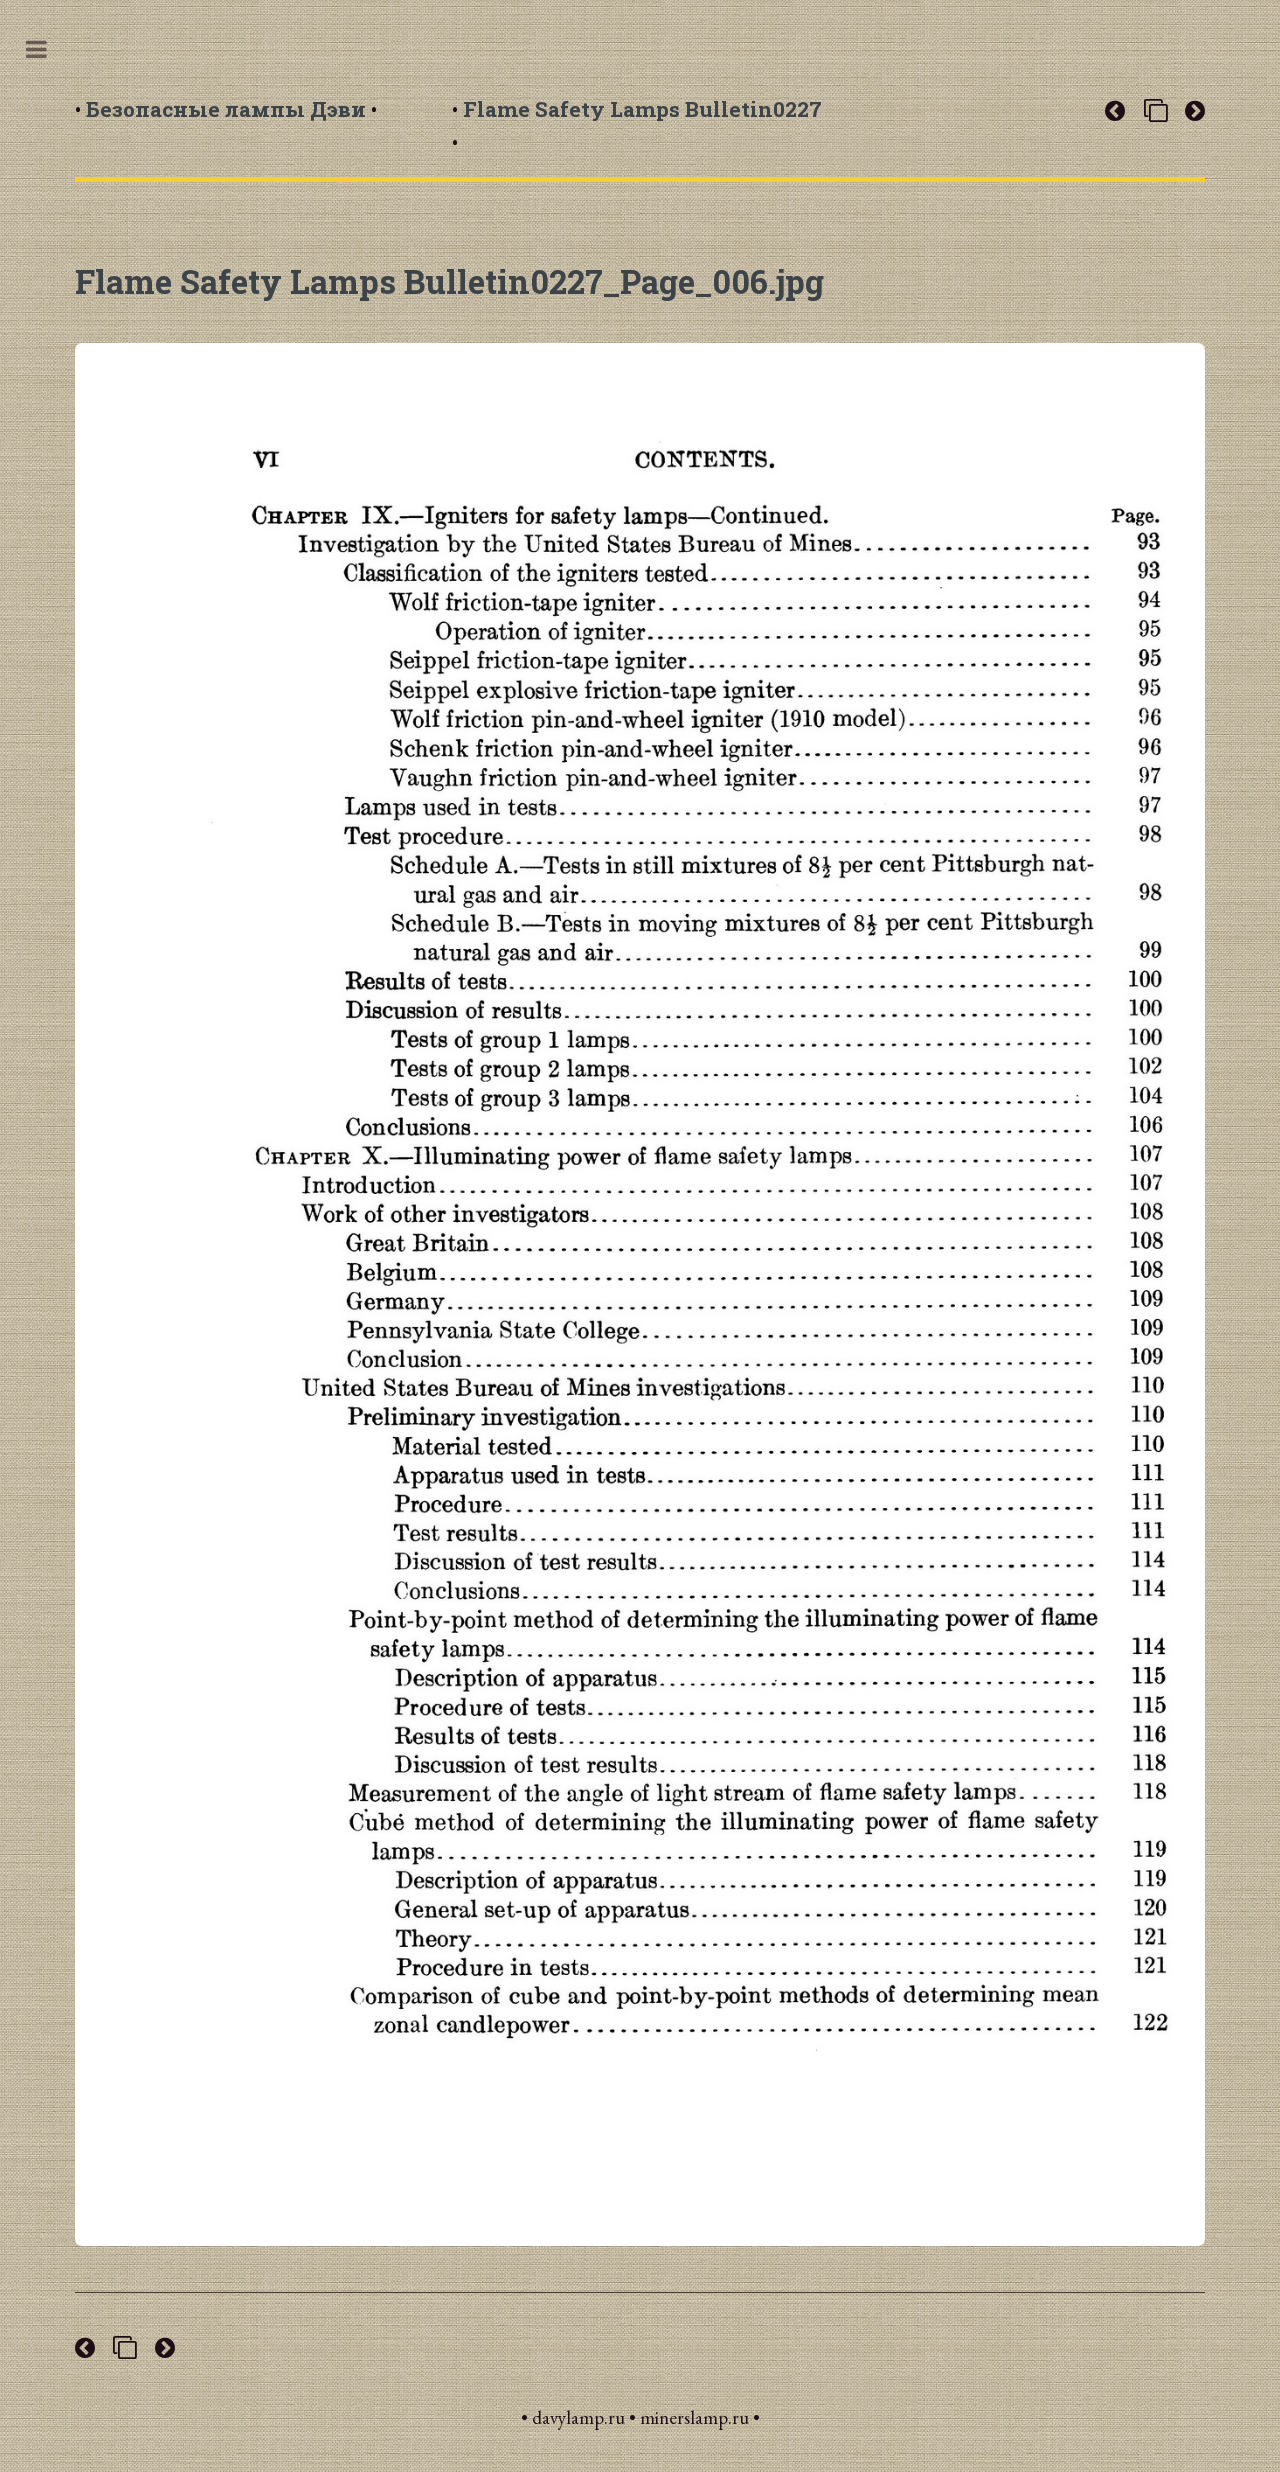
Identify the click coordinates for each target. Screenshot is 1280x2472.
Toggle (47, 49)
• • (226, 109)
